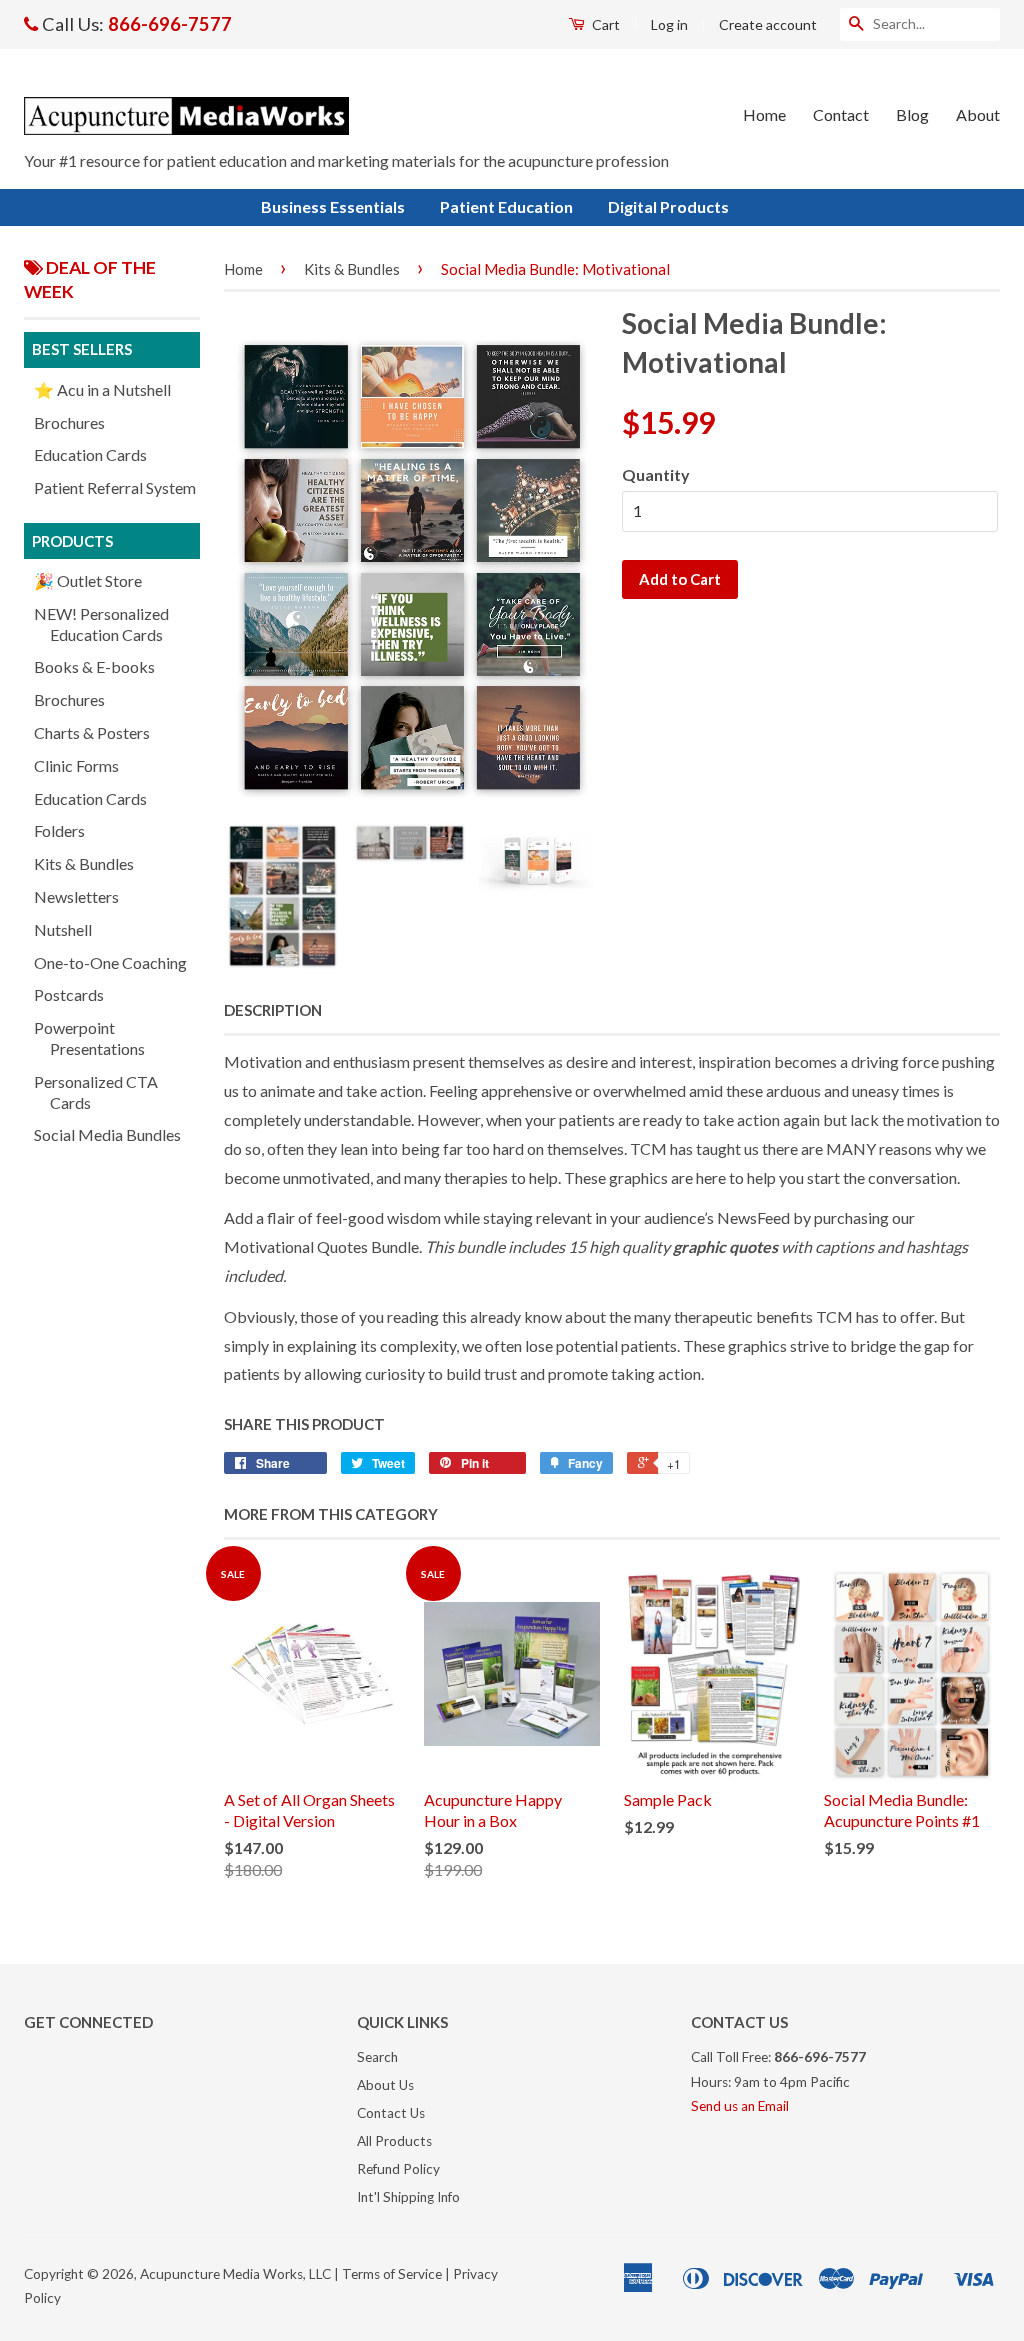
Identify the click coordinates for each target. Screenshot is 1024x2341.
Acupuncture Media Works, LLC (235, 2274)
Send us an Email (740, 2106)
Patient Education (506, 206)
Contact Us (391, 2113)
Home (764, 114)
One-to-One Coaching (110, 962)
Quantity (656, 474)
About (978, 114)
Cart (604, 24)
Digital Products (668, 206)
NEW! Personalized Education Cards (101, 624)
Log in (669, 24)
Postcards (69, 994)
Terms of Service (392, 2274)
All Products (394, 2141)
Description (273, 1010)
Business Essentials (333, 206)
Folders (59, 830)
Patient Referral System (115, 487)
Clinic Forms (76, 765)
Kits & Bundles (84, 863)
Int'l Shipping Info (408, 2197)
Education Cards (90, 454)
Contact (841, 114)
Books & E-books (94, 666)
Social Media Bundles (107, 1134)
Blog (912, 114)
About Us (385, 2085)
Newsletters (76, 896)
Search (377, 2057)
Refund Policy (398, 2169)
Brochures (69, 422)
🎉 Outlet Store (88, 580)
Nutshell (63, 929)
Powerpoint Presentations (89, 1038)
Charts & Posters (92, 732)
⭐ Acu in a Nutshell (102, 389)
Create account (768, 24)
